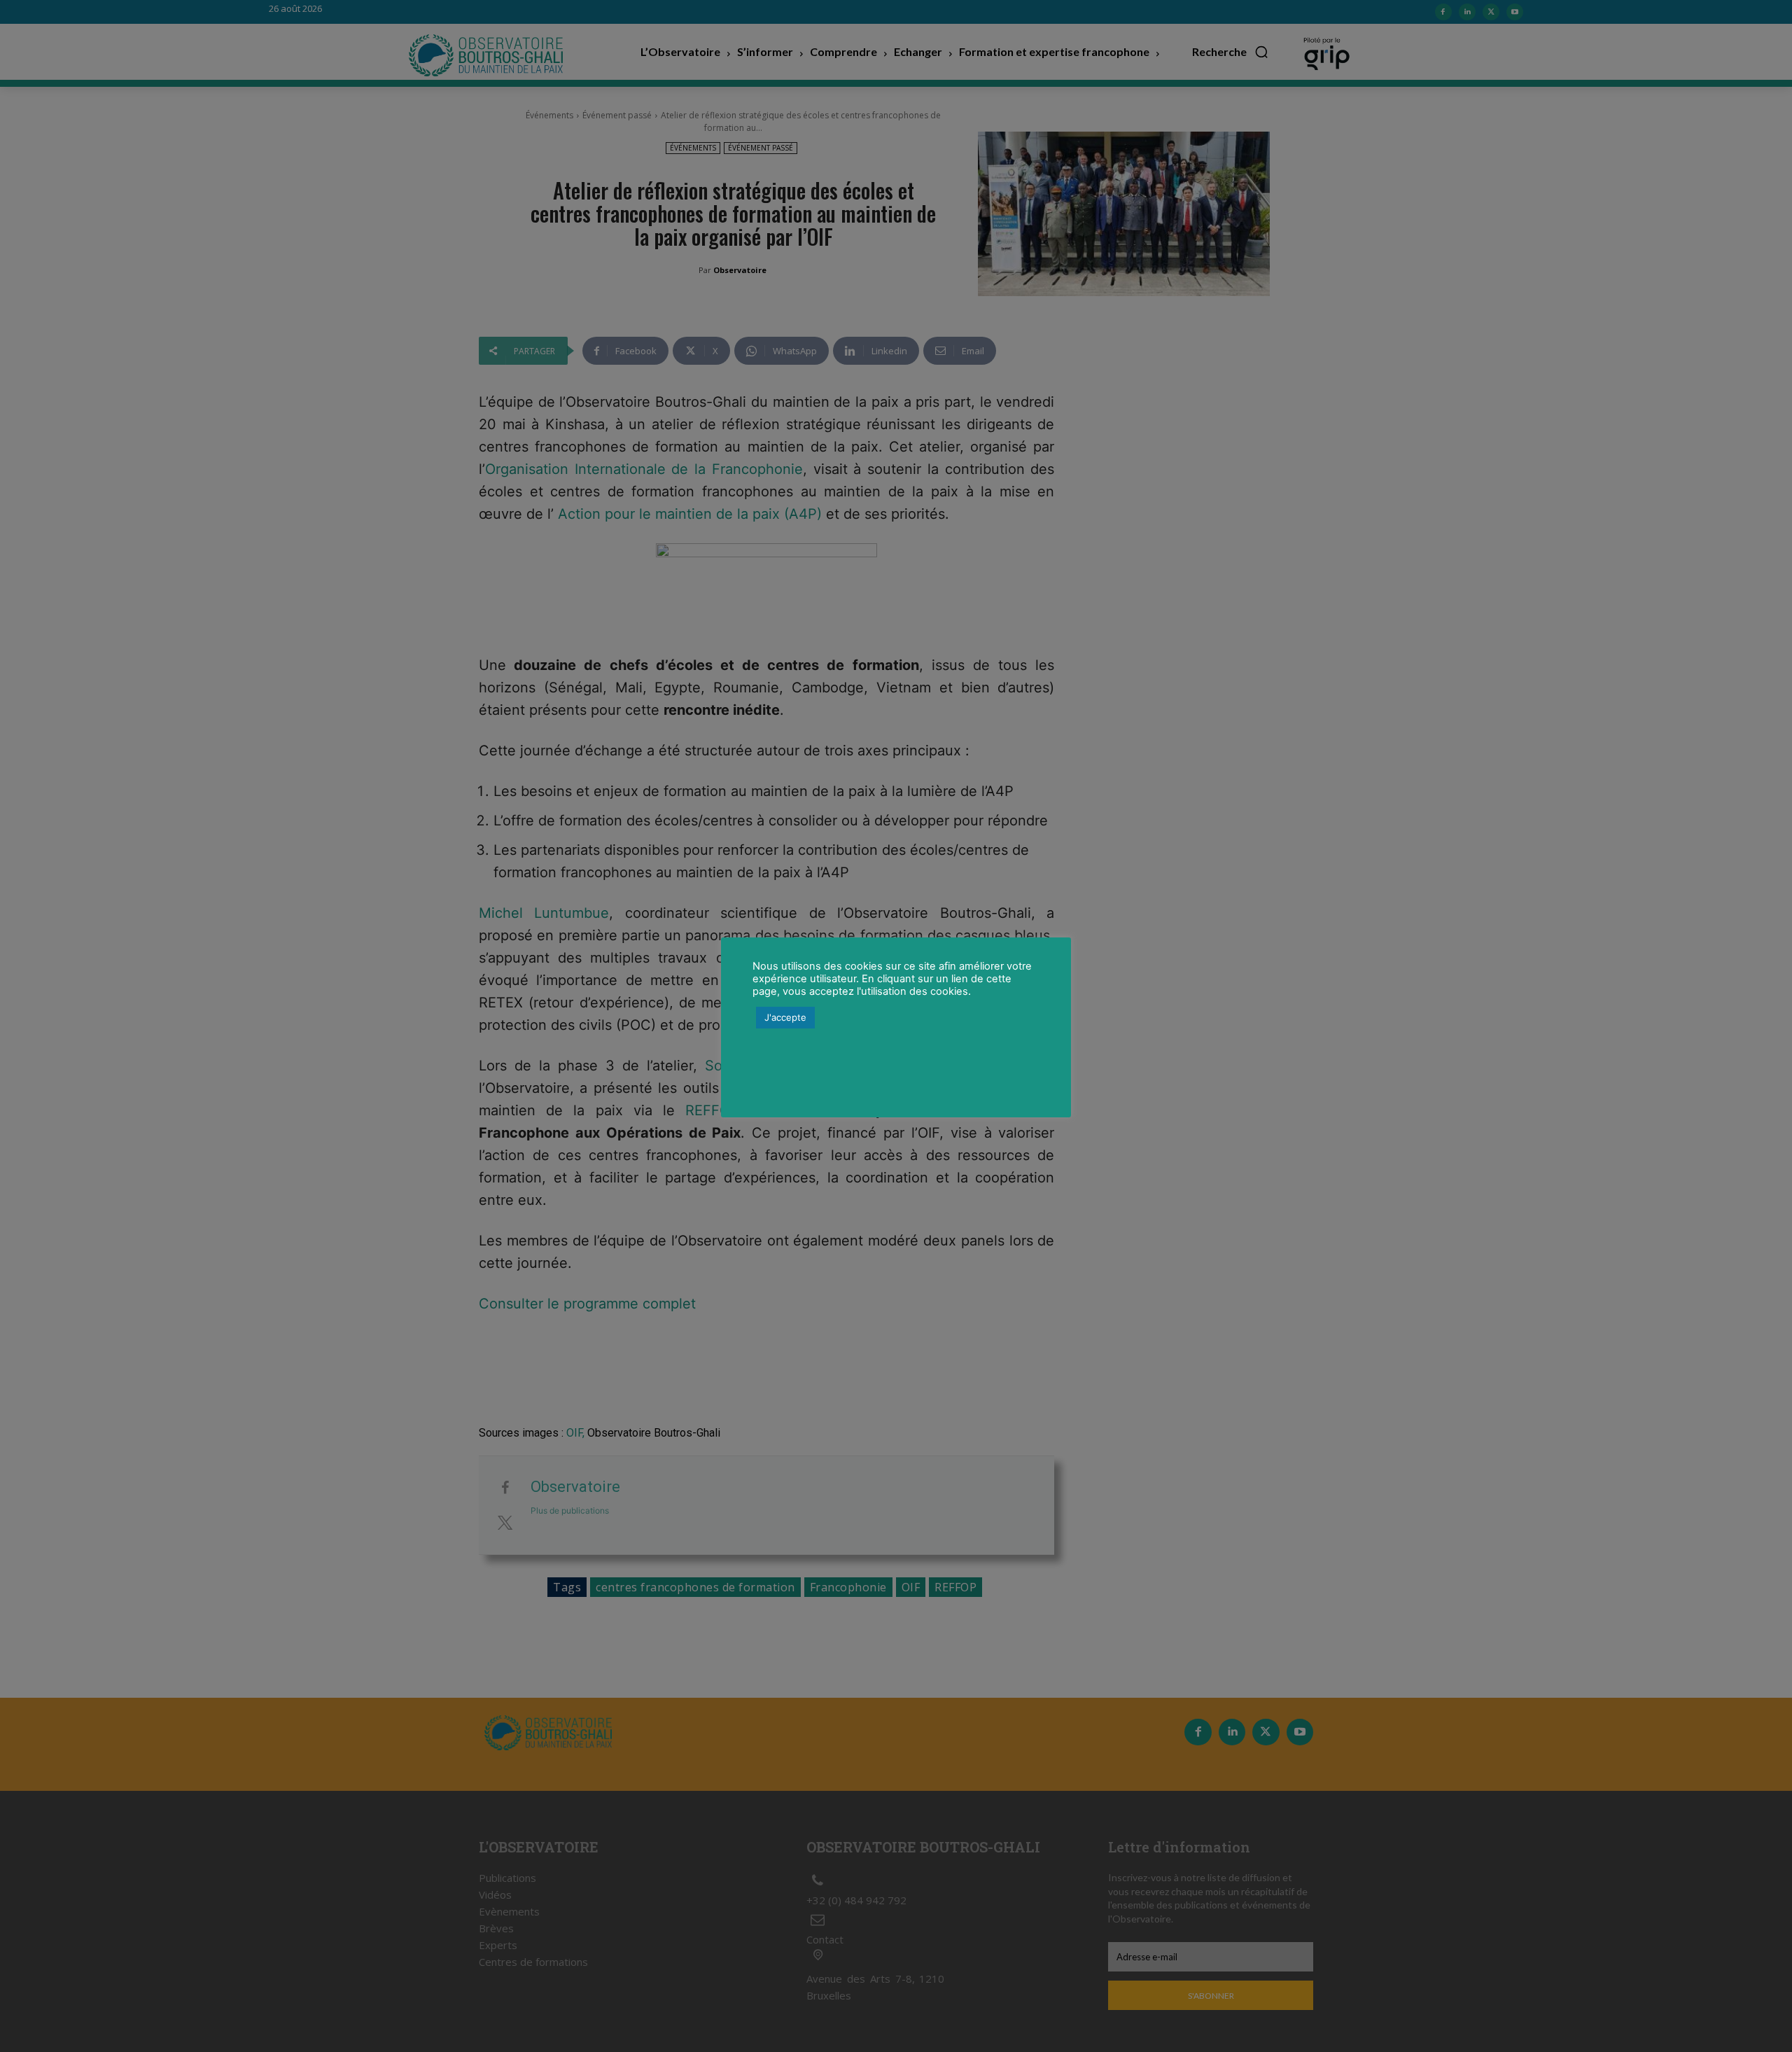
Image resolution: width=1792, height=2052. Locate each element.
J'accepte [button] (785, 1017)
